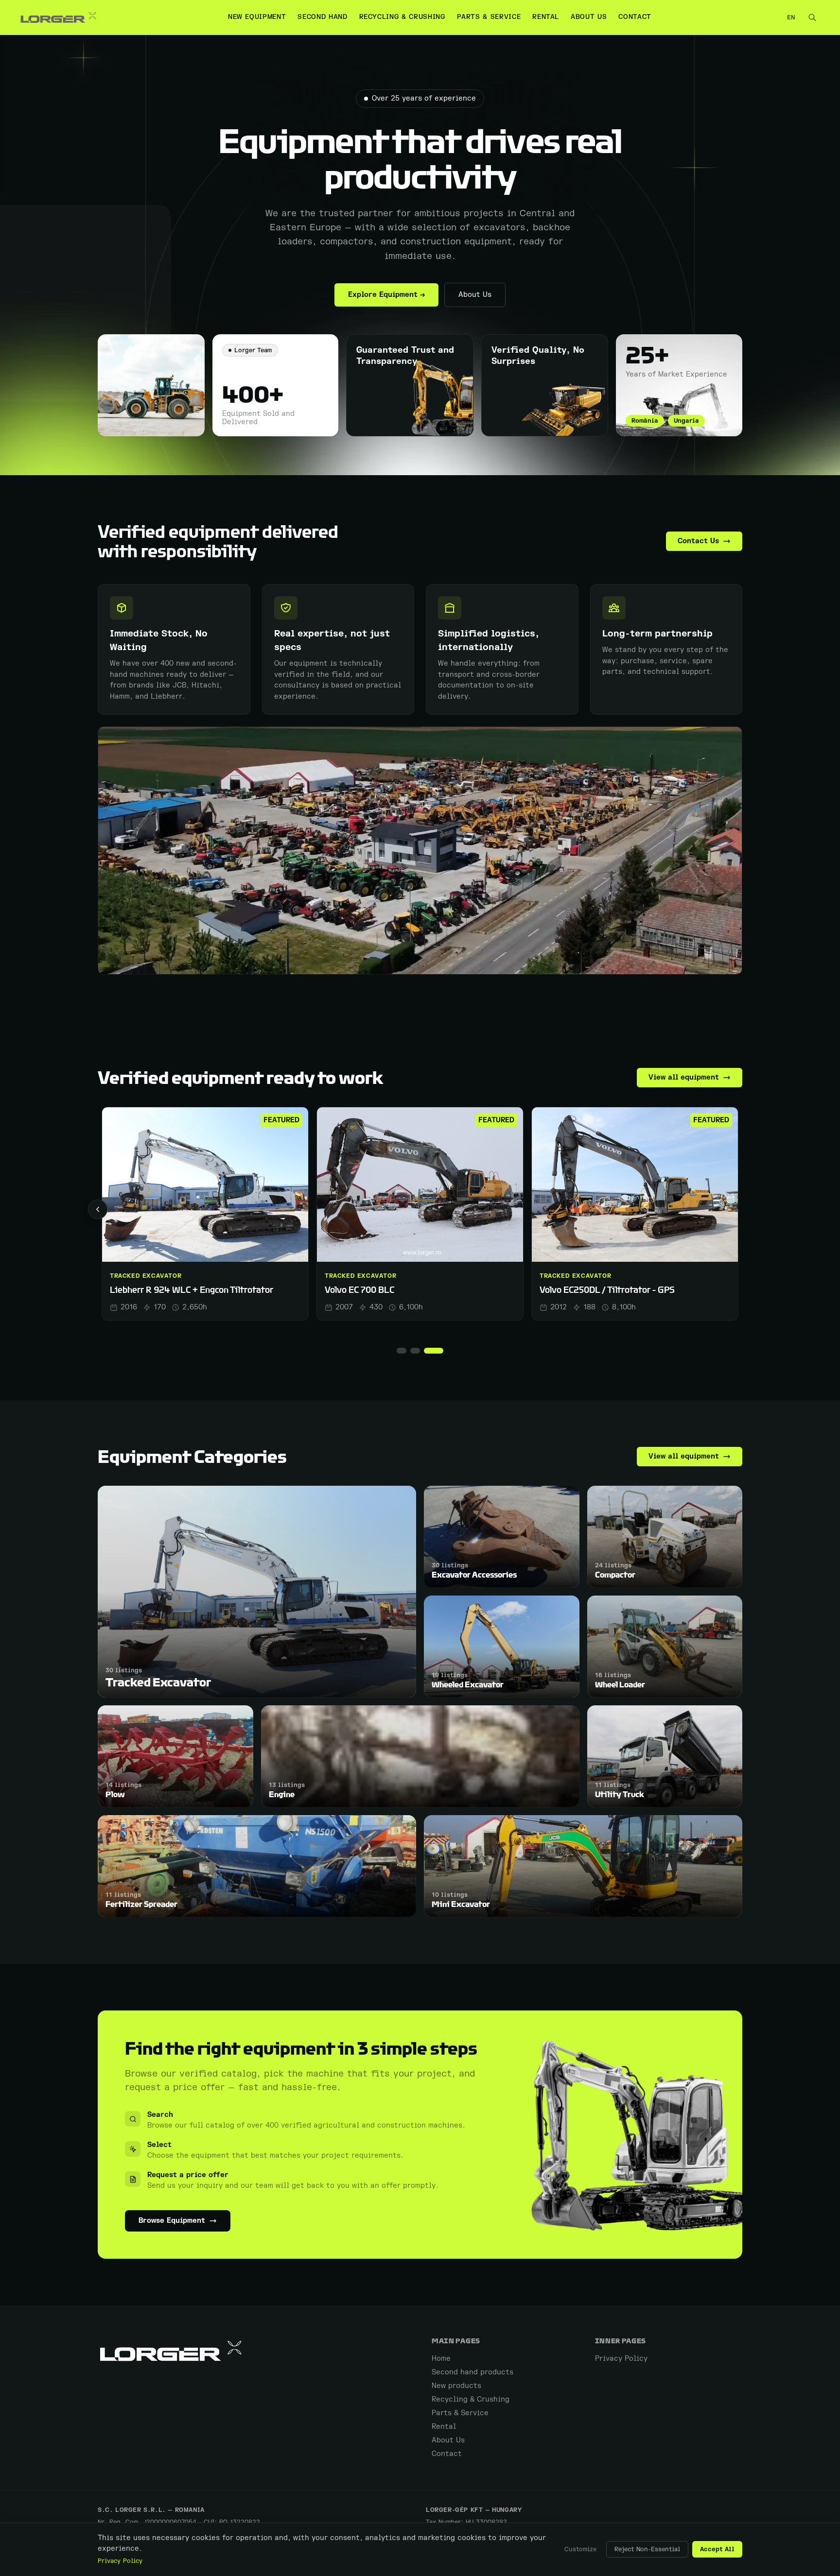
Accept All (717, 2549)
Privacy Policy (120, 2561)
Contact (635, 17)
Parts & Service (489, 17)
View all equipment (684, 1077)
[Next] (742, 1209)
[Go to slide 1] (406, 1351)
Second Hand (322, 17)
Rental (546, 17)
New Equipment (257, 17)
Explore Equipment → (386, 295)
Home (441, 2359)
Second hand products (472, 2372)
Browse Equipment (172, 2221)
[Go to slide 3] (438, 1351)
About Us (589, 17)
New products (456, 2386)
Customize (580, 2549)
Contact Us (698, 541)
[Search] (812, 17)
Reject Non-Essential (647, 2549)
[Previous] (98, 1209)
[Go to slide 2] (425, 1351)
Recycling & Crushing (402, 17)
